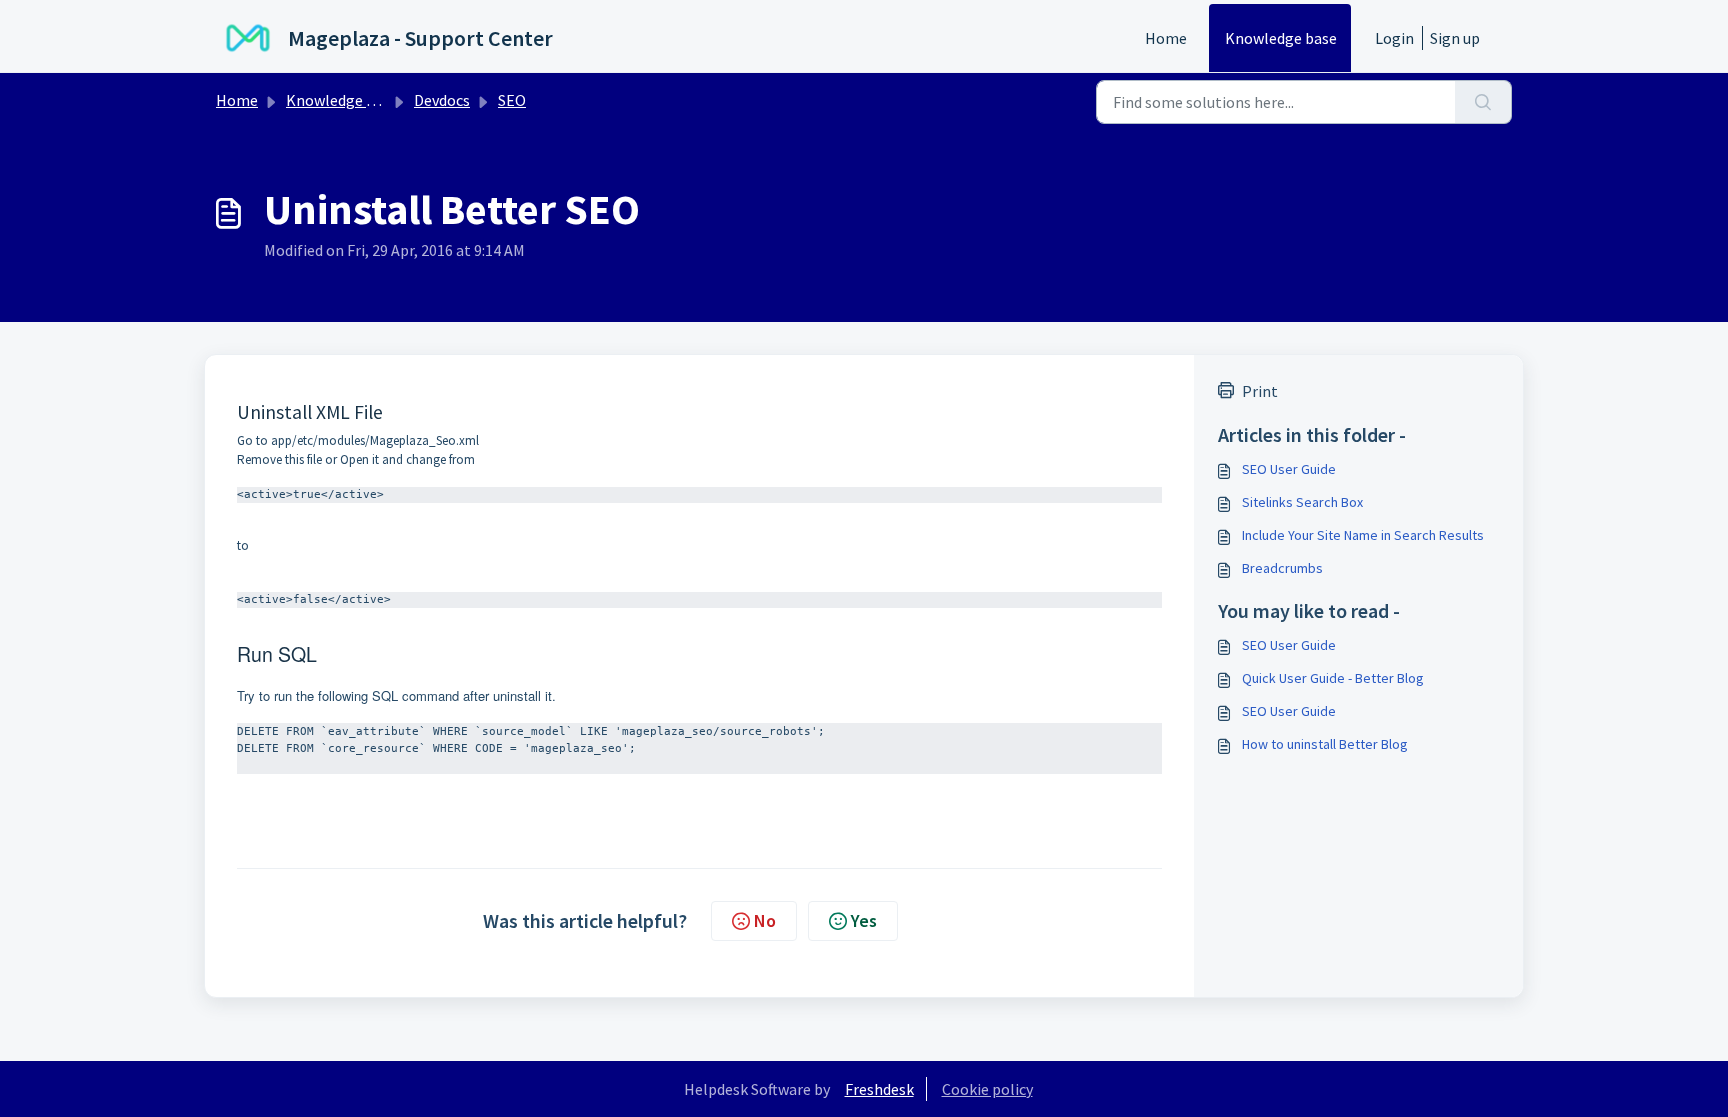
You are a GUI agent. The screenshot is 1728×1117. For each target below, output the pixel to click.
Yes (864, 920)
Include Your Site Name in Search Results (1363, 535)
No (765, 920)
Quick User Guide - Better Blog (1333, 678)
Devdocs (442, 100)
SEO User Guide (1289, 469)
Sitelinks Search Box (1302, 502)
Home (1166, 38)
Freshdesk (879, 1089)
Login (1394, 38)
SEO (512, 100)
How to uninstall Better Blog (1325, 744)
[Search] (1483, 102)
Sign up (1455, 38)
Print (1260, 391)
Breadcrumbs (1282, 568)
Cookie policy (987, 1089)
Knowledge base (1281, 38)
